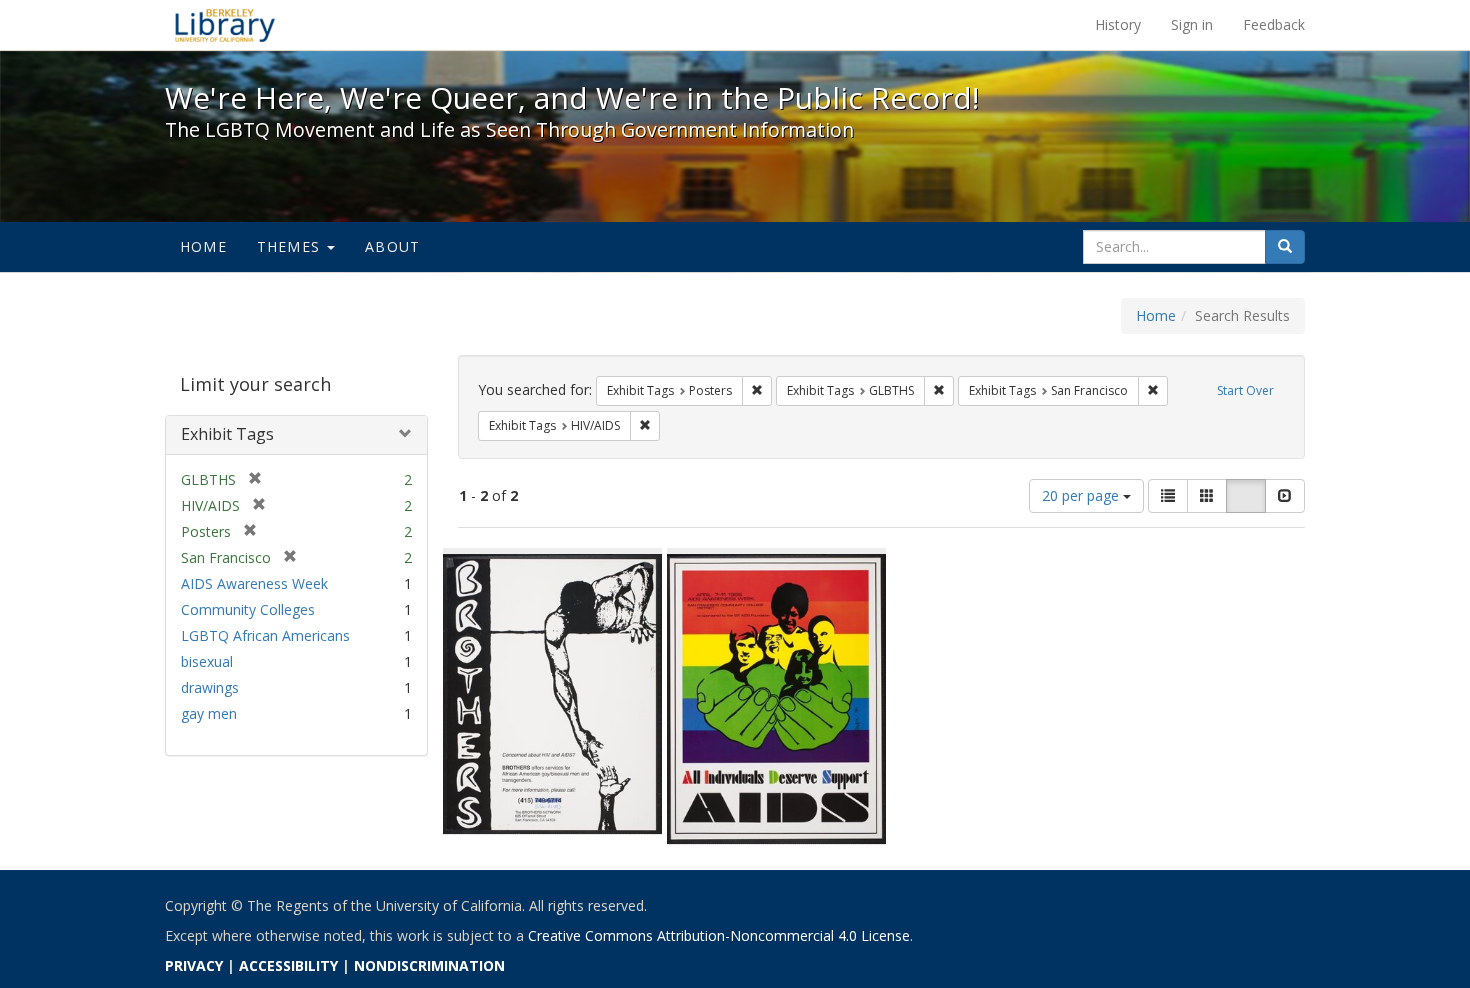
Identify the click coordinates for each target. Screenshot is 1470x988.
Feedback (1274, 24)
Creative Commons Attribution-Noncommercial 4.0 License (719, 935)
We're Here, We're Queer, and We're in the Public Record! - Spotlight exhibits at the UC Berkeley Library (225, 25)
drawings (210, 687)
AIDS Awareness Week (254, 583)
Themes (291, 246)
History (1118, 24)
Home (203, 246)
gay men (209, 713)
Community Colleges (248, 609)
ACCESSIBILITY (288, 965)
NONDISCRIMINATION (429, 965)
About (392, 246)
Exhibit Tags (227, 434)
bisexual (207, 661)
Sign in (1192, 24)
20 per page (1082, 495)
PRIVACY (194, 965)
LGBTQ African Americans (265, 635)
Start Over (1245, 390)
